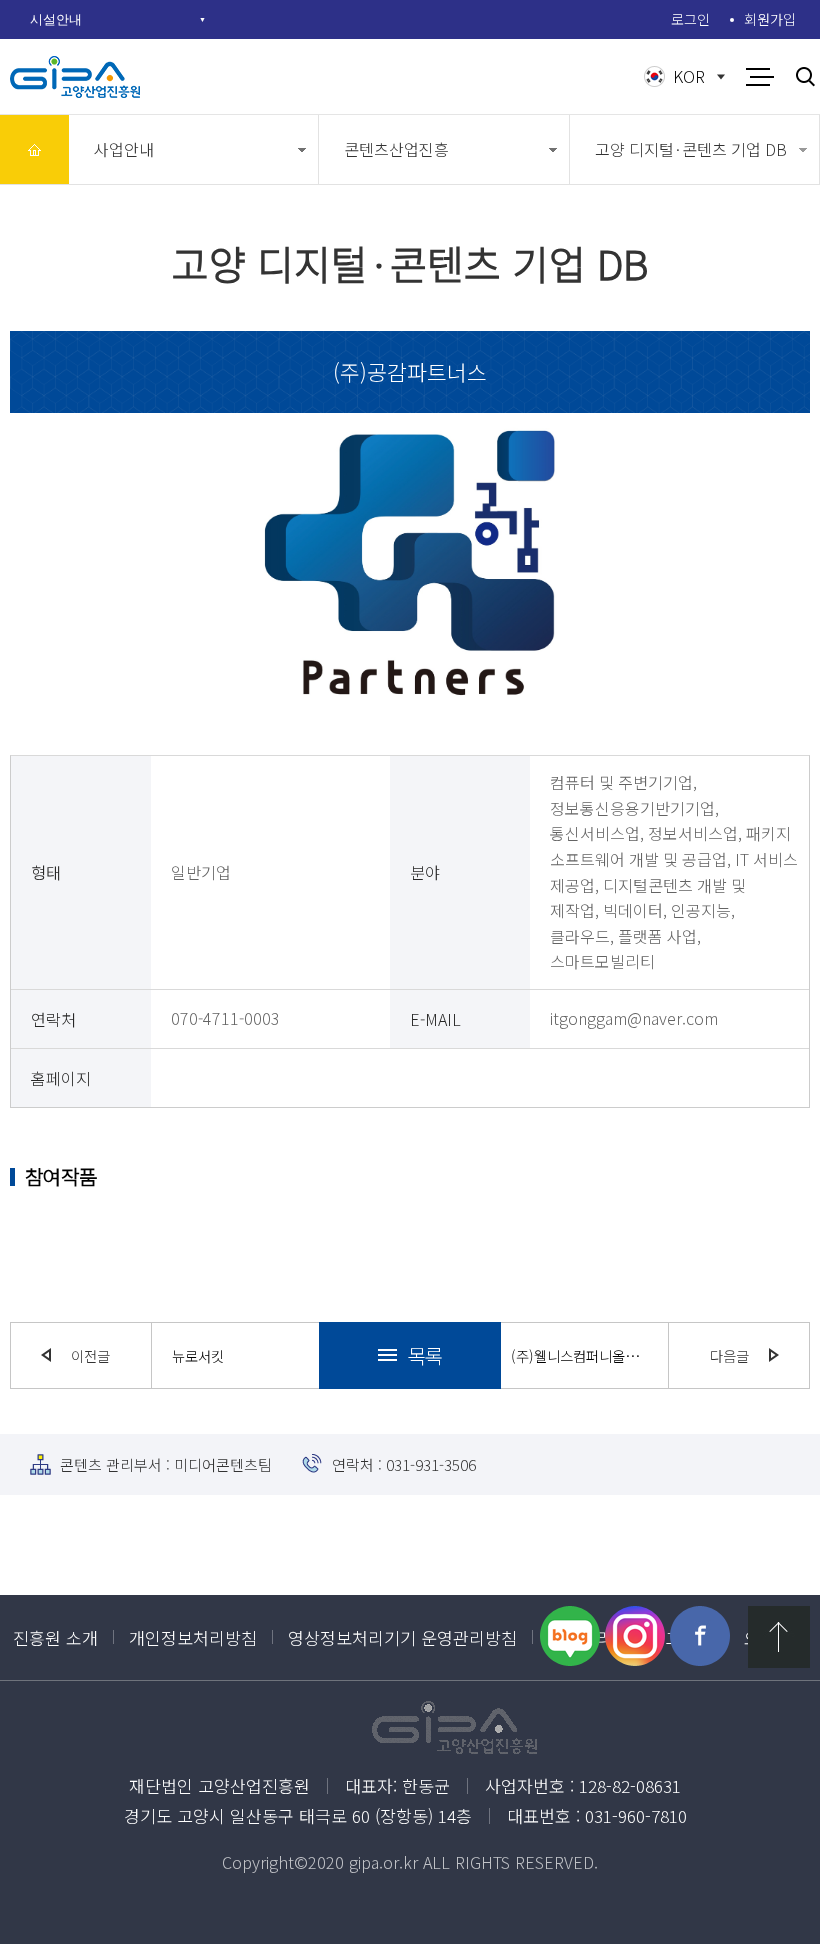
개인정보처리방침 (193, 1637)
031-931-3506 (431, 1464)
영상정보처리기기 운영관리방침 (402, 1637)
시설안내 (56, 19)
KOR (689, 76)
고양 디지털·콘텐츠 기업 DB (691, 149)
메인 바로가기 (34, 149)
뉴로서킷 (198, 1355)
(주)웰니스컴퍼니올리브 (579, 1355)
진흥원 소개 (55, 1637)
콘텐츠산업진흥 (396, 149)
